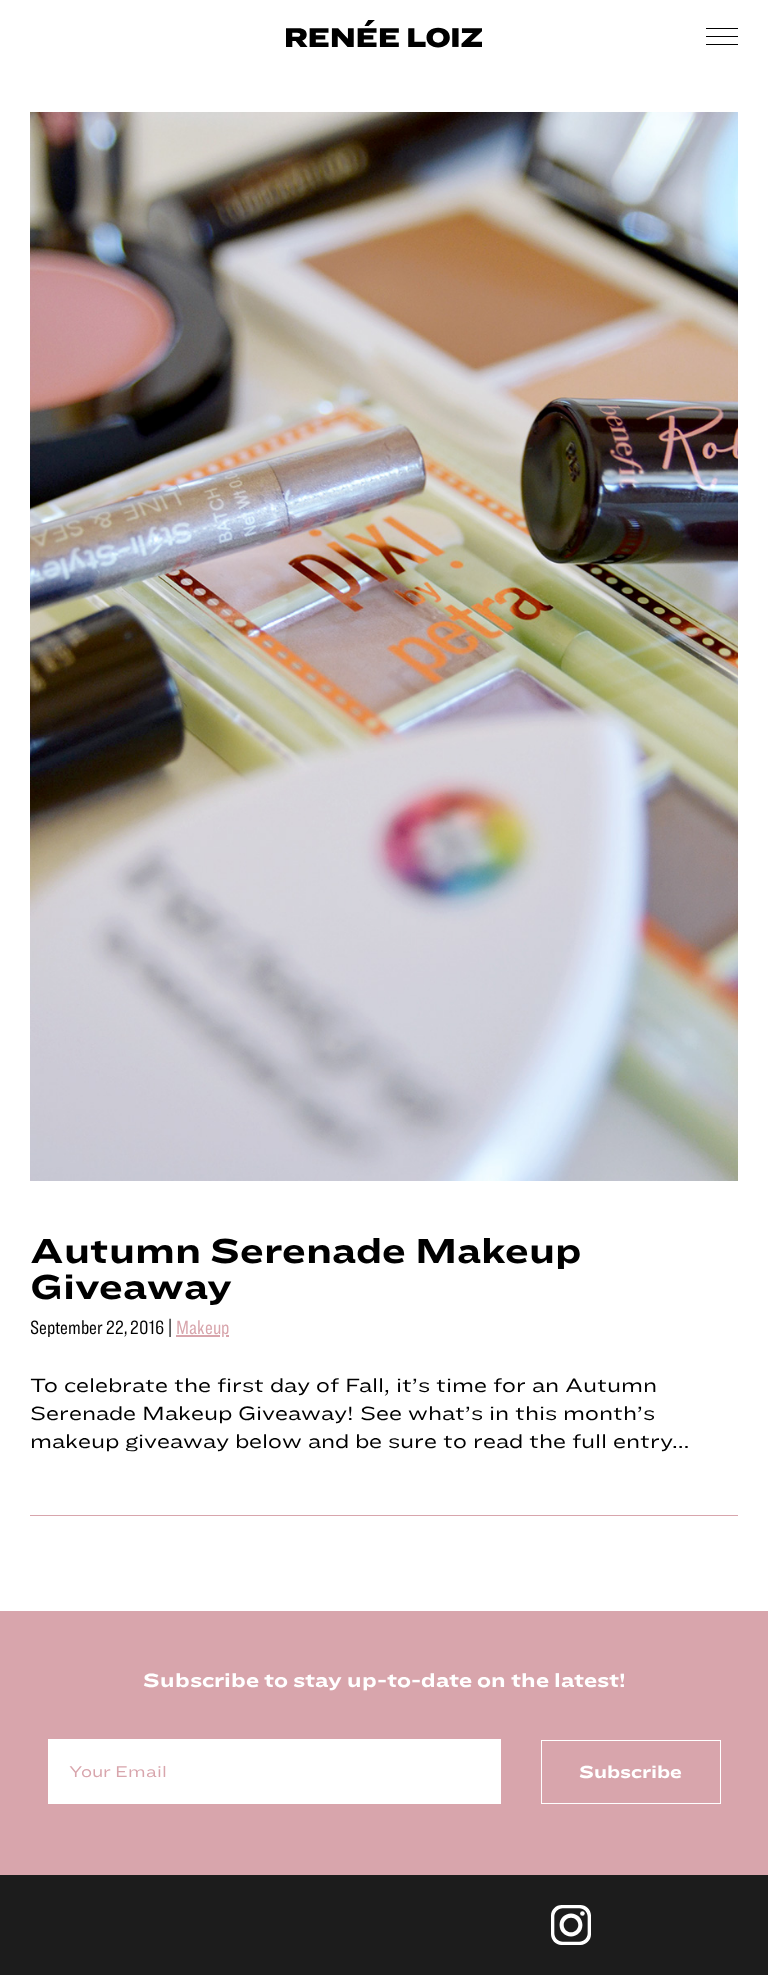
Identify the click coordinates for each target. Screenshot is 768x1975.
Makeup (202, 1326)
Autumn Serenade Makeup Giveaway (305, 1267)
